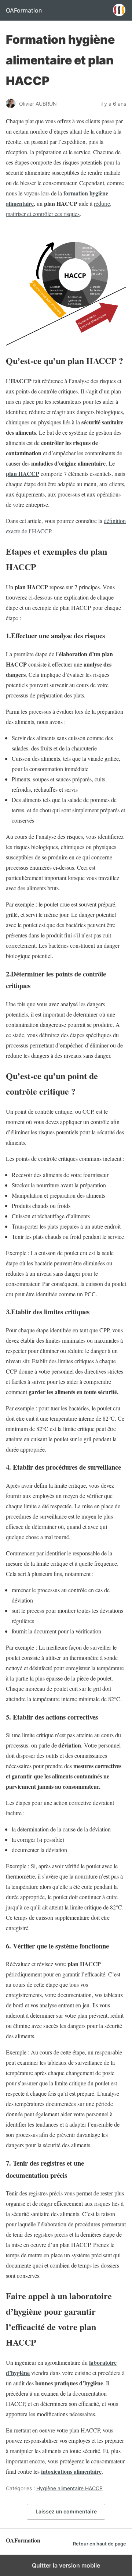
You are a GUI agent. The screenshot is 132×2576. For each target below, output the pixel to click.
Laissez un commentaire (66, 2511)
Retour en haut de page (100, 2544)
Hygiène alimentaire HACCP (69, 2488)
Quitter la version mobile (66, 2565)
